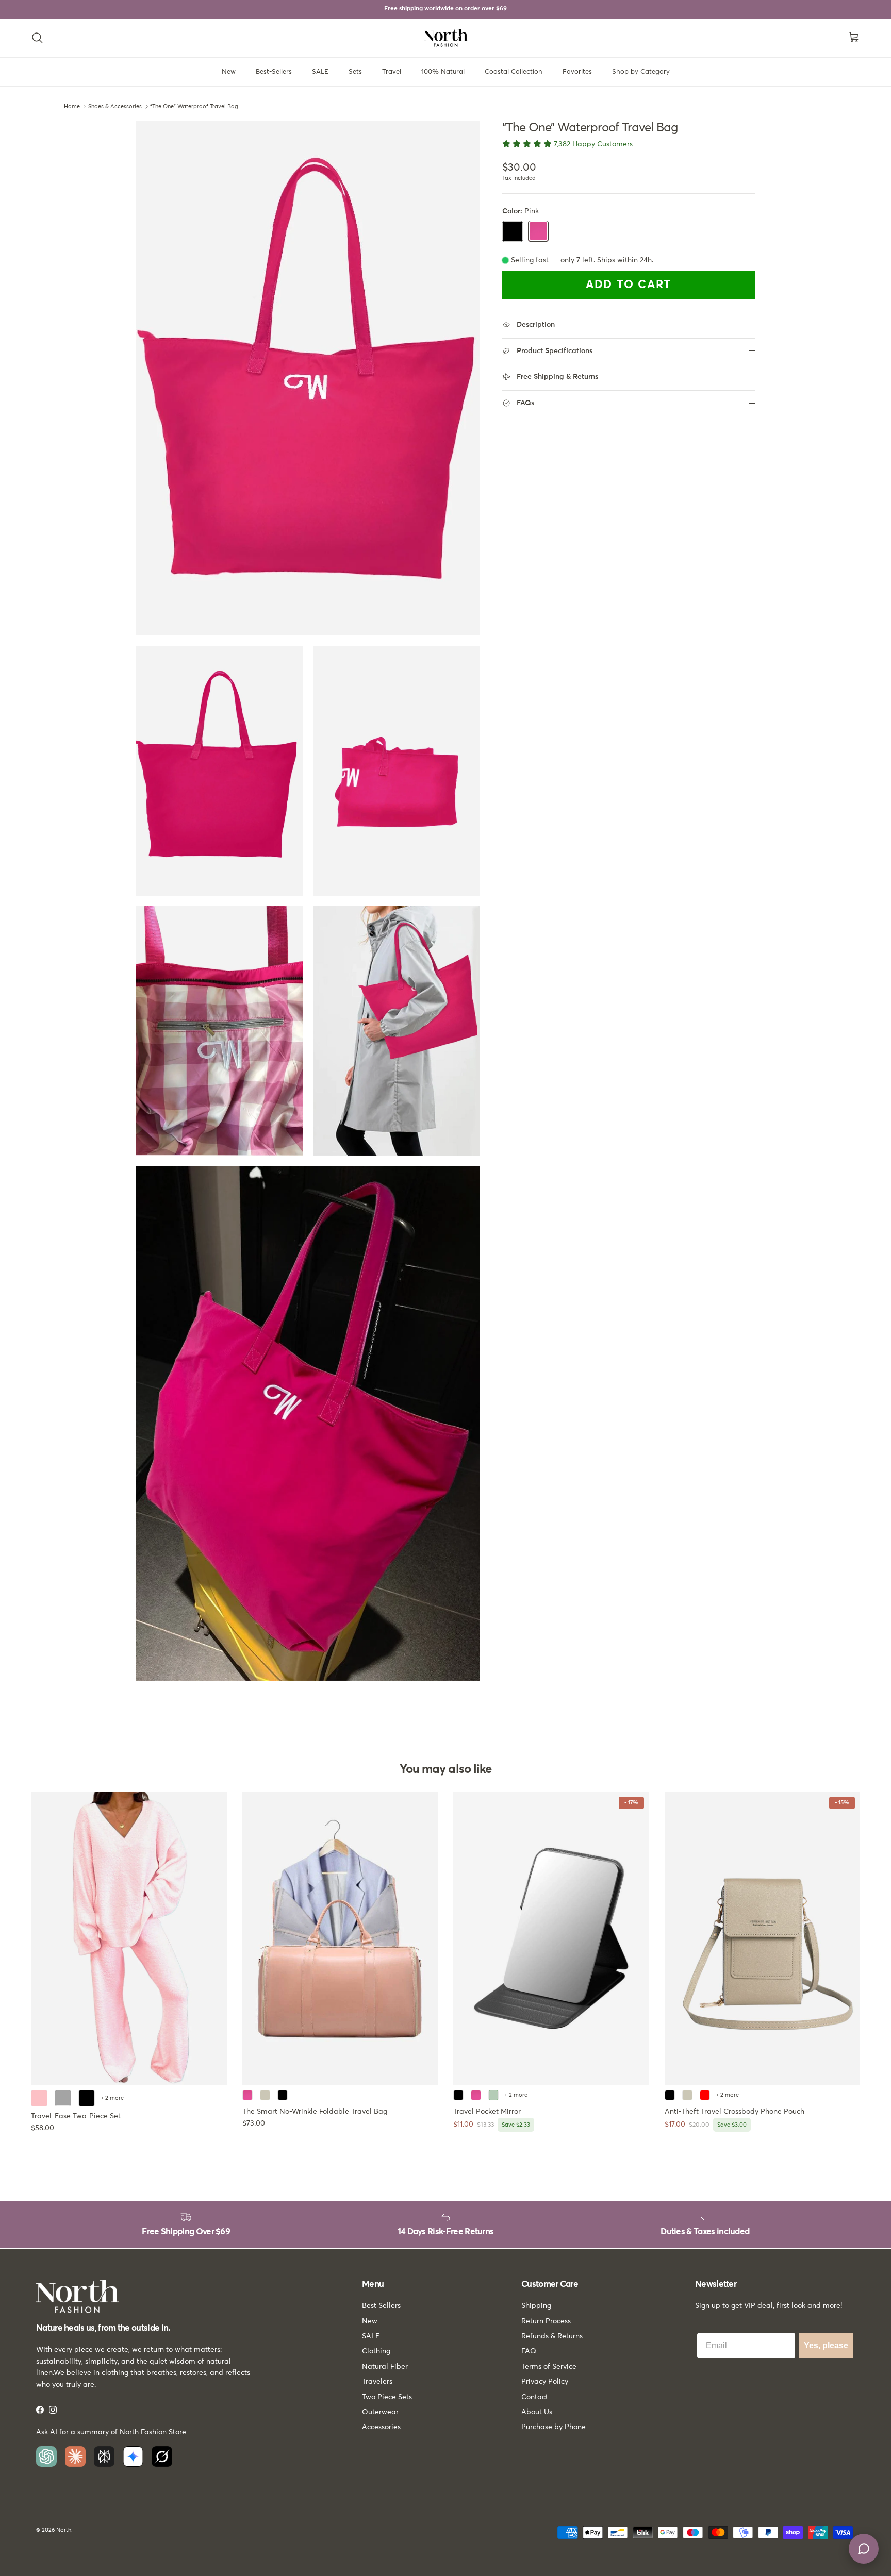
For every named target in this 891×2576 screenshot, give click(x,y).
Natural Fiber (385, 2367)
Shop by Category (641, 72)
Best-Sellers (274, 72)
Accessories (381, 2427)
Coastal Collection (514, 72)
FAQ (529, 2351)
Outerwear (380, 2412)
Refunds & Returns (552, 2336)
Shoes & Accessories (115, 106)
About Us (537, 2412)
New (229, 72)
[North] (446, 38)
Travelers (377, 2382)
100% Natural (443, 72)
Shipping (536, 2306)
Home (72, 106)
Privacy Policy (545, 2382)
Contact (535, 2397)
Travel (392, 72)
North (64, 2530)
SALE (320, 72)
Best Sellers (381, 2306)
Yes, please (826, 2345)
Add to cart (629, 285)
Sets (355, 72)
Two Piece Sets (387, 2397)
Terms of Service (549, 2367)
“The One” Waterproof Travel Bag (194, 106)
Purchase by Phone (554, 2427)
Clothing (376, 2351)
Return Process (546, 2321)
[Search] (37, 38)
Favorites (577, 72)
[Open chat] (864, 2549)
